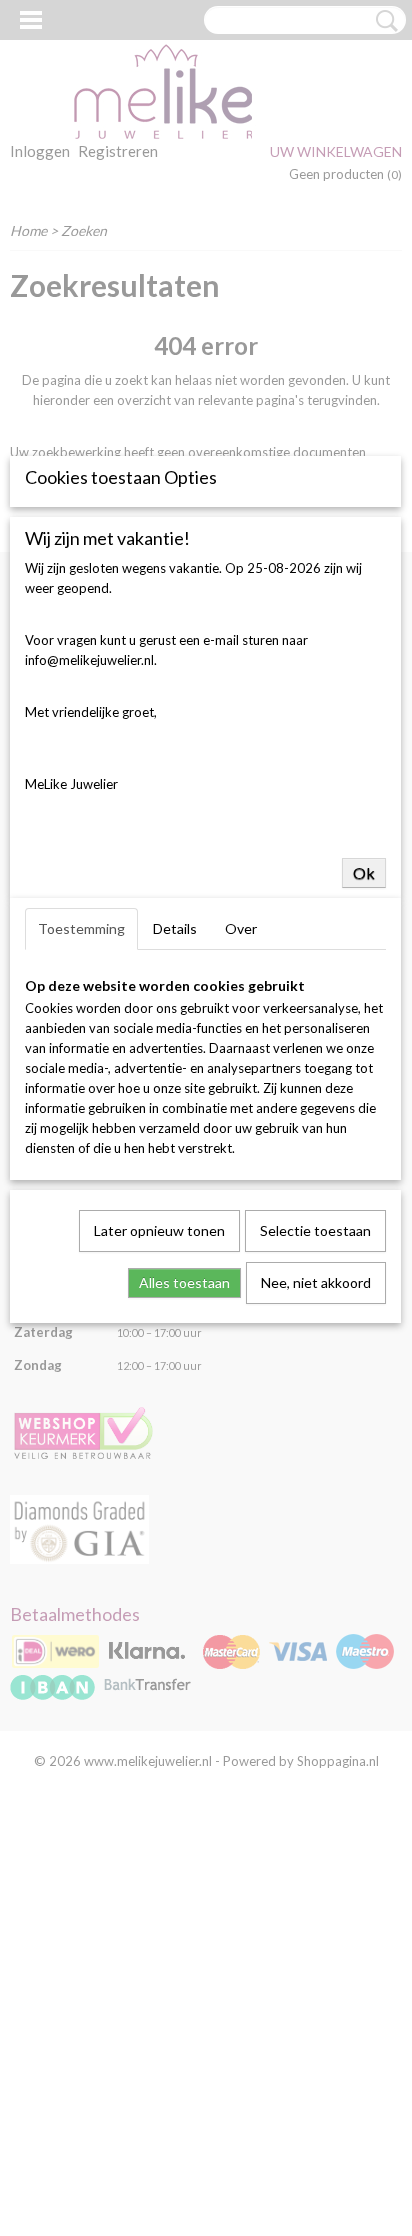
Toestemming (81, 928)
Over (241, 928)
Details (175, 928)
